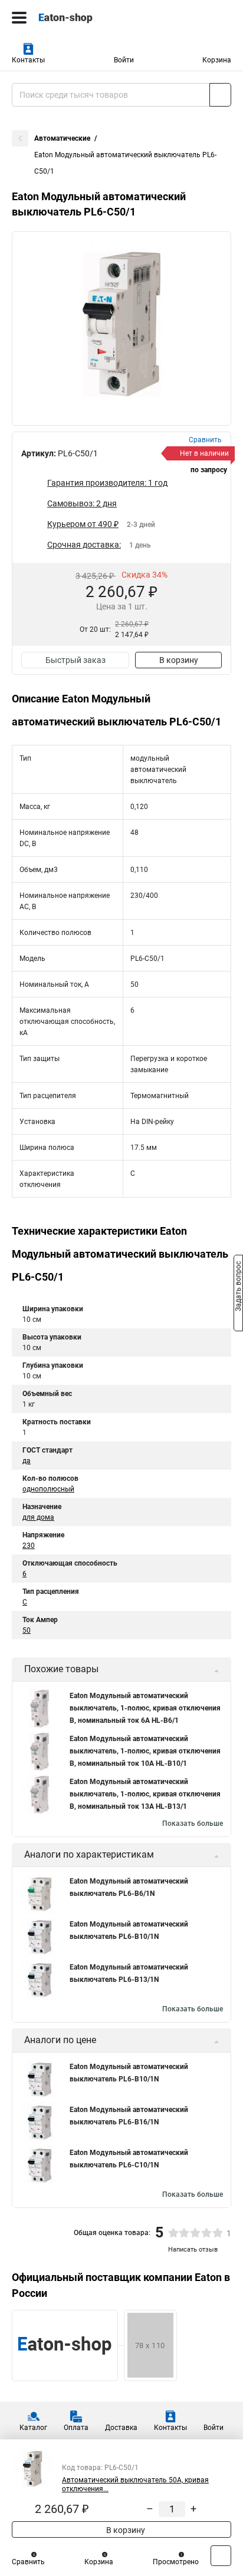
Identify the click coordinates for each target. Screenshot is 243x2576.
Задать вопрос (238, 1287)
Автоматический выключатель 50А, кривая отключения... (135, 2484)
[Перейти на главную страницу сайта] (88, 18)
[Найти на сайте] (220, 95)
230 (29, 1546)
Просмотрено (176, 2562)
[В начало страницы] (221, 2556)
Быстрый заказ (75, 660)
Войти (124, 60)
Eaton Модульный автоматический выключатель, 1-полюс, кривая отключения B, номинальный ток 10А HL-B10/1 (145, 1751)
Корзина (217, 60)
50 (27, 1630)
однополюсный (48, 1489)
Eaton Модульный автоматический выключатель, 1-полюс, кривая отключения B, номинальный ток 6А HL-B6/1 (145, 1708)
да (27, 1461)
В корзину (179, 660)
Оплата (76, 2428)
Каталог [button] (33, 2428)
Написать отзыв (193, 2250)
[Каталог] (19, 18)
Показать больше (193, 1824)
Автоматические (62, 138)
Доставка (121, 2428)
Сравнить (28, 2562)
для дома (38, 1517)
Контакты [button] (28, 60)
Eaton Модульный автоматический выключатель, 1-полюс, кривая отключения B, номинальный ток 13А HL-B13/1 (145, 1794)
